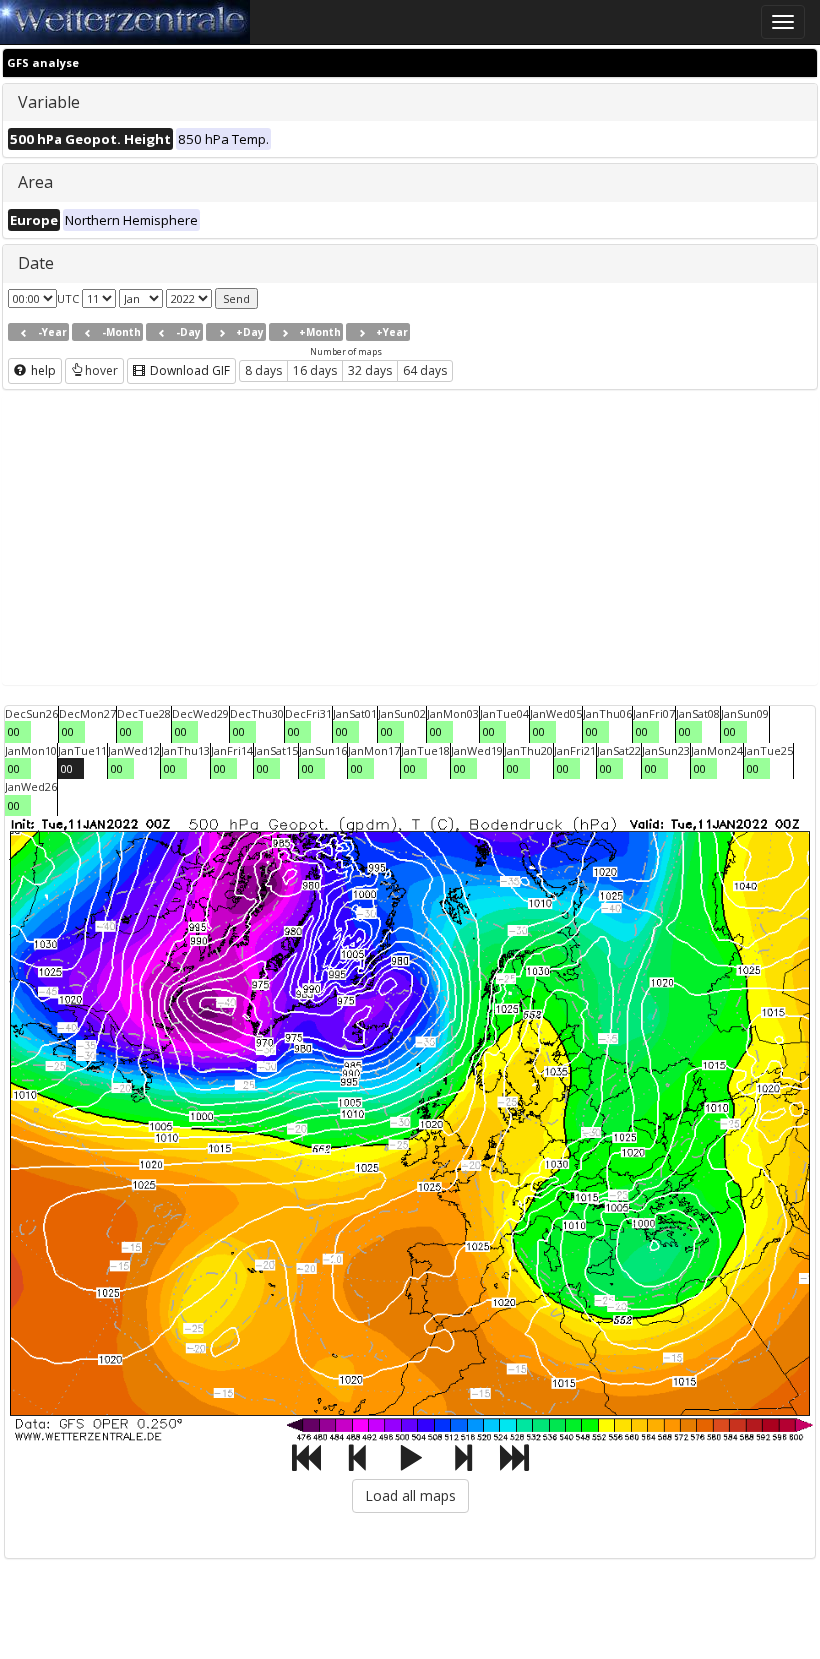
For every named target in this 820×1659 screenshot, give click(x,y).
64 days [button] (425, 370)
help (42, 370)
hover (101, 370)
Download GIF (188, 370)
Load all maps (410, 1495)
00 (14, 731)
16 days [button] (315, 370)
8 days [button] (263, 370)
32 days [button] (370, 370)
